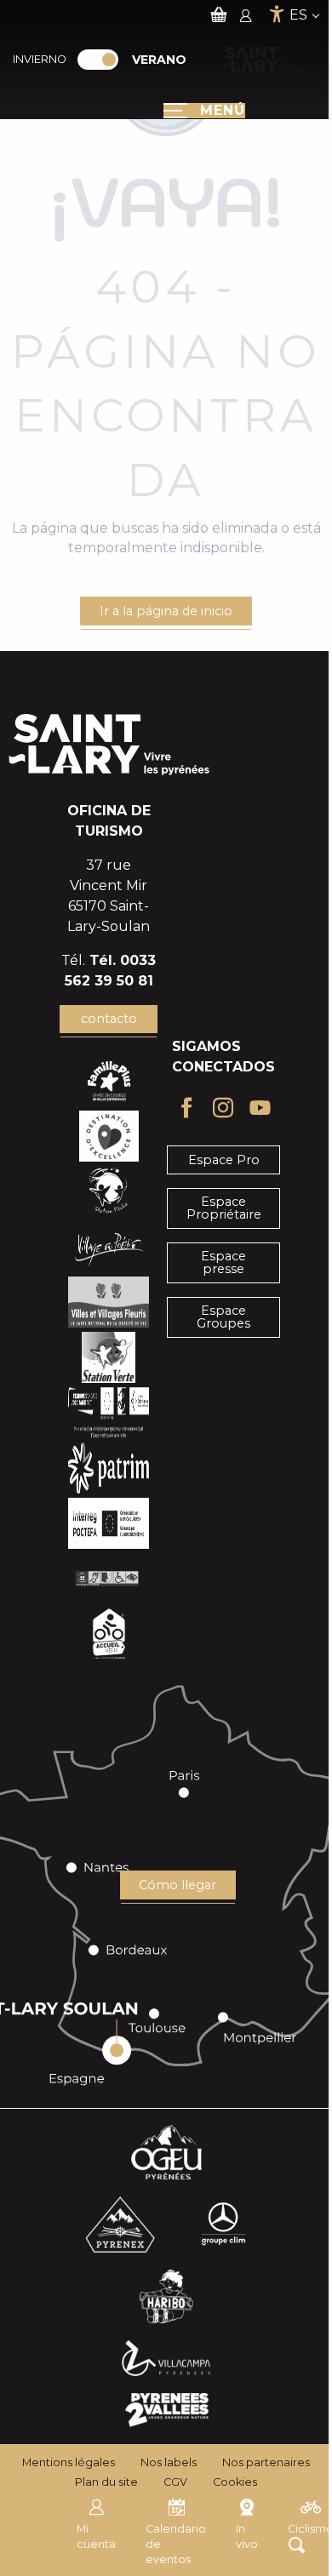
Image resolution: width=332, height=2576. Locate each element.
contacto (109, 1019)
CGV (175, 2482)
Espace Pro (224, 1160)
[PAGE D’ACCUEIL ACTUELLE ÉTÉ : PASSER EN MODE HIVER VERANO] (98, 60)
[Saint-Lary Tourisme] (265, 60)
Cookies (235, 2482)
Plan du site (106, 2482)
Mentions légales (69, 2462)
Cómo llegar (177, 1885)
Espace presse (223, 1262)
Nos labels (169, 2462)
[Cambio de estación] (103, 60)
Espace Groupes (223, 1317)
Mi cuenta (96, 2536)
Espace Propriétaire (224, 1208)
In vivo (247, 2536)
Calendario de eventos (176, 2544)
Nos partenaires (266, 2462)
